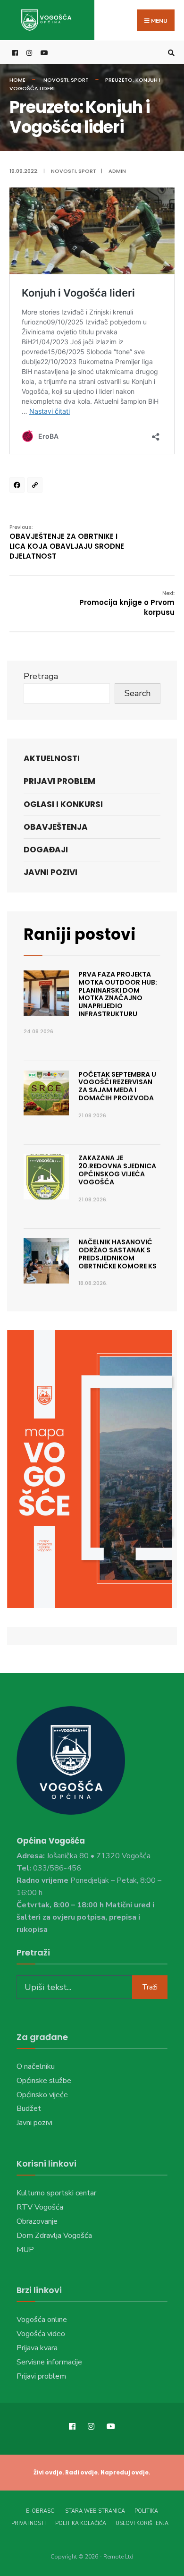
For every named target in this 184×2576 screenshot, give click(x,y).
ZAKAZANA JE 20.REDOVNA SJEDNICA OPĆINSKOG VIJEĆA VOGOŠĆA (117, 1170)
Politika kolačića (81, 2523)
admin (117, 171)
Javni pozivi (50, 872)
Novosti (56, 80)
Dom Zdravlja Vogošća (54, 2236)
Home (17, 80)
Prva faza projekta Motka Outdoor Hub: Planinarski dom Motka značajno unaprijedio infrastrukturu (118, 994)
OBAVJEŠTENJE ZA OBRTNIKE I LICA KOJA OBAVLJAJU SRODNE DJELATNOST (67, 542)
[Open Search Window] (170, 53)
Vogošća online (42, 2320)
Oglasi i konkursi (63, 804)
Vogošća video (41, 2334)
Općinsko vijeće (42, 2095)
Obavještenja (56, 827)
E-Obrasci (41, 2511)
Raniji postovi (80, 934)
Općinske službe (44, 2081)
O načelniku (36, 2066)
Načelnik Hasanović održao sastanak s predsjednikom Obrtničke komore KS (117, 1254)
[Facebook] (18, 486)
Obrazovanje (37, 2221)
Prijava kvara (37, 2348)
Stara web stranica (95, 2511)
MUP (25, 2250)
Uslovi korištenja (142, 2523)
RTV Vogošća (40, 2207)
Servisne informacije (49, 2362)
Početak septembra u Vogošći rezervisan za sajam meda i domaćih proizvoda (117, 1086)
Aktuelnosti (52, 758)
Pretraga (41, 676)
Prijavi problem (59, 781)
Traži (150, 1987)
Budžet (29, 2108)
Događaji (46, 850)
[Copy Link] (36, 486)
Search (138, 693)
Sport (80, 80)
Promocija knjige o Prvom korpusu (127, 603)
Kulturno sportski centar (56, 2193)
